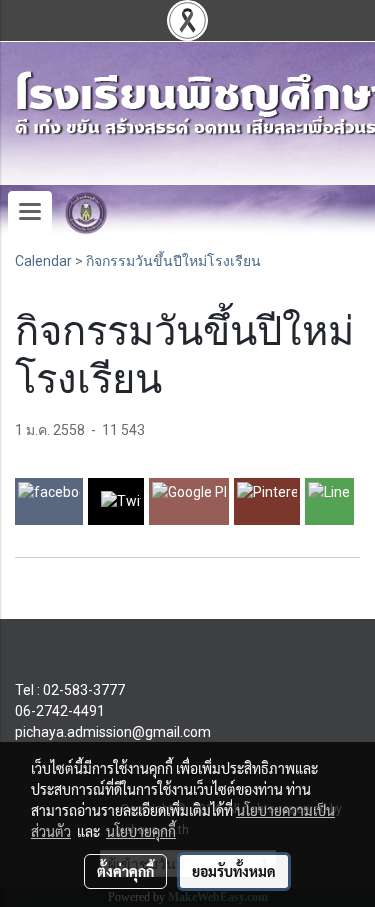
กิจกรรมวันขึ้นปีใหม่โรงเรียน (173, 261)
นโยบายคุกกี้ (141, 831)
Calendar (43, 261)
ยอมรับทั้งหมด (234, 871)
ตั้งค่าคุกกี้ (125, 871)
